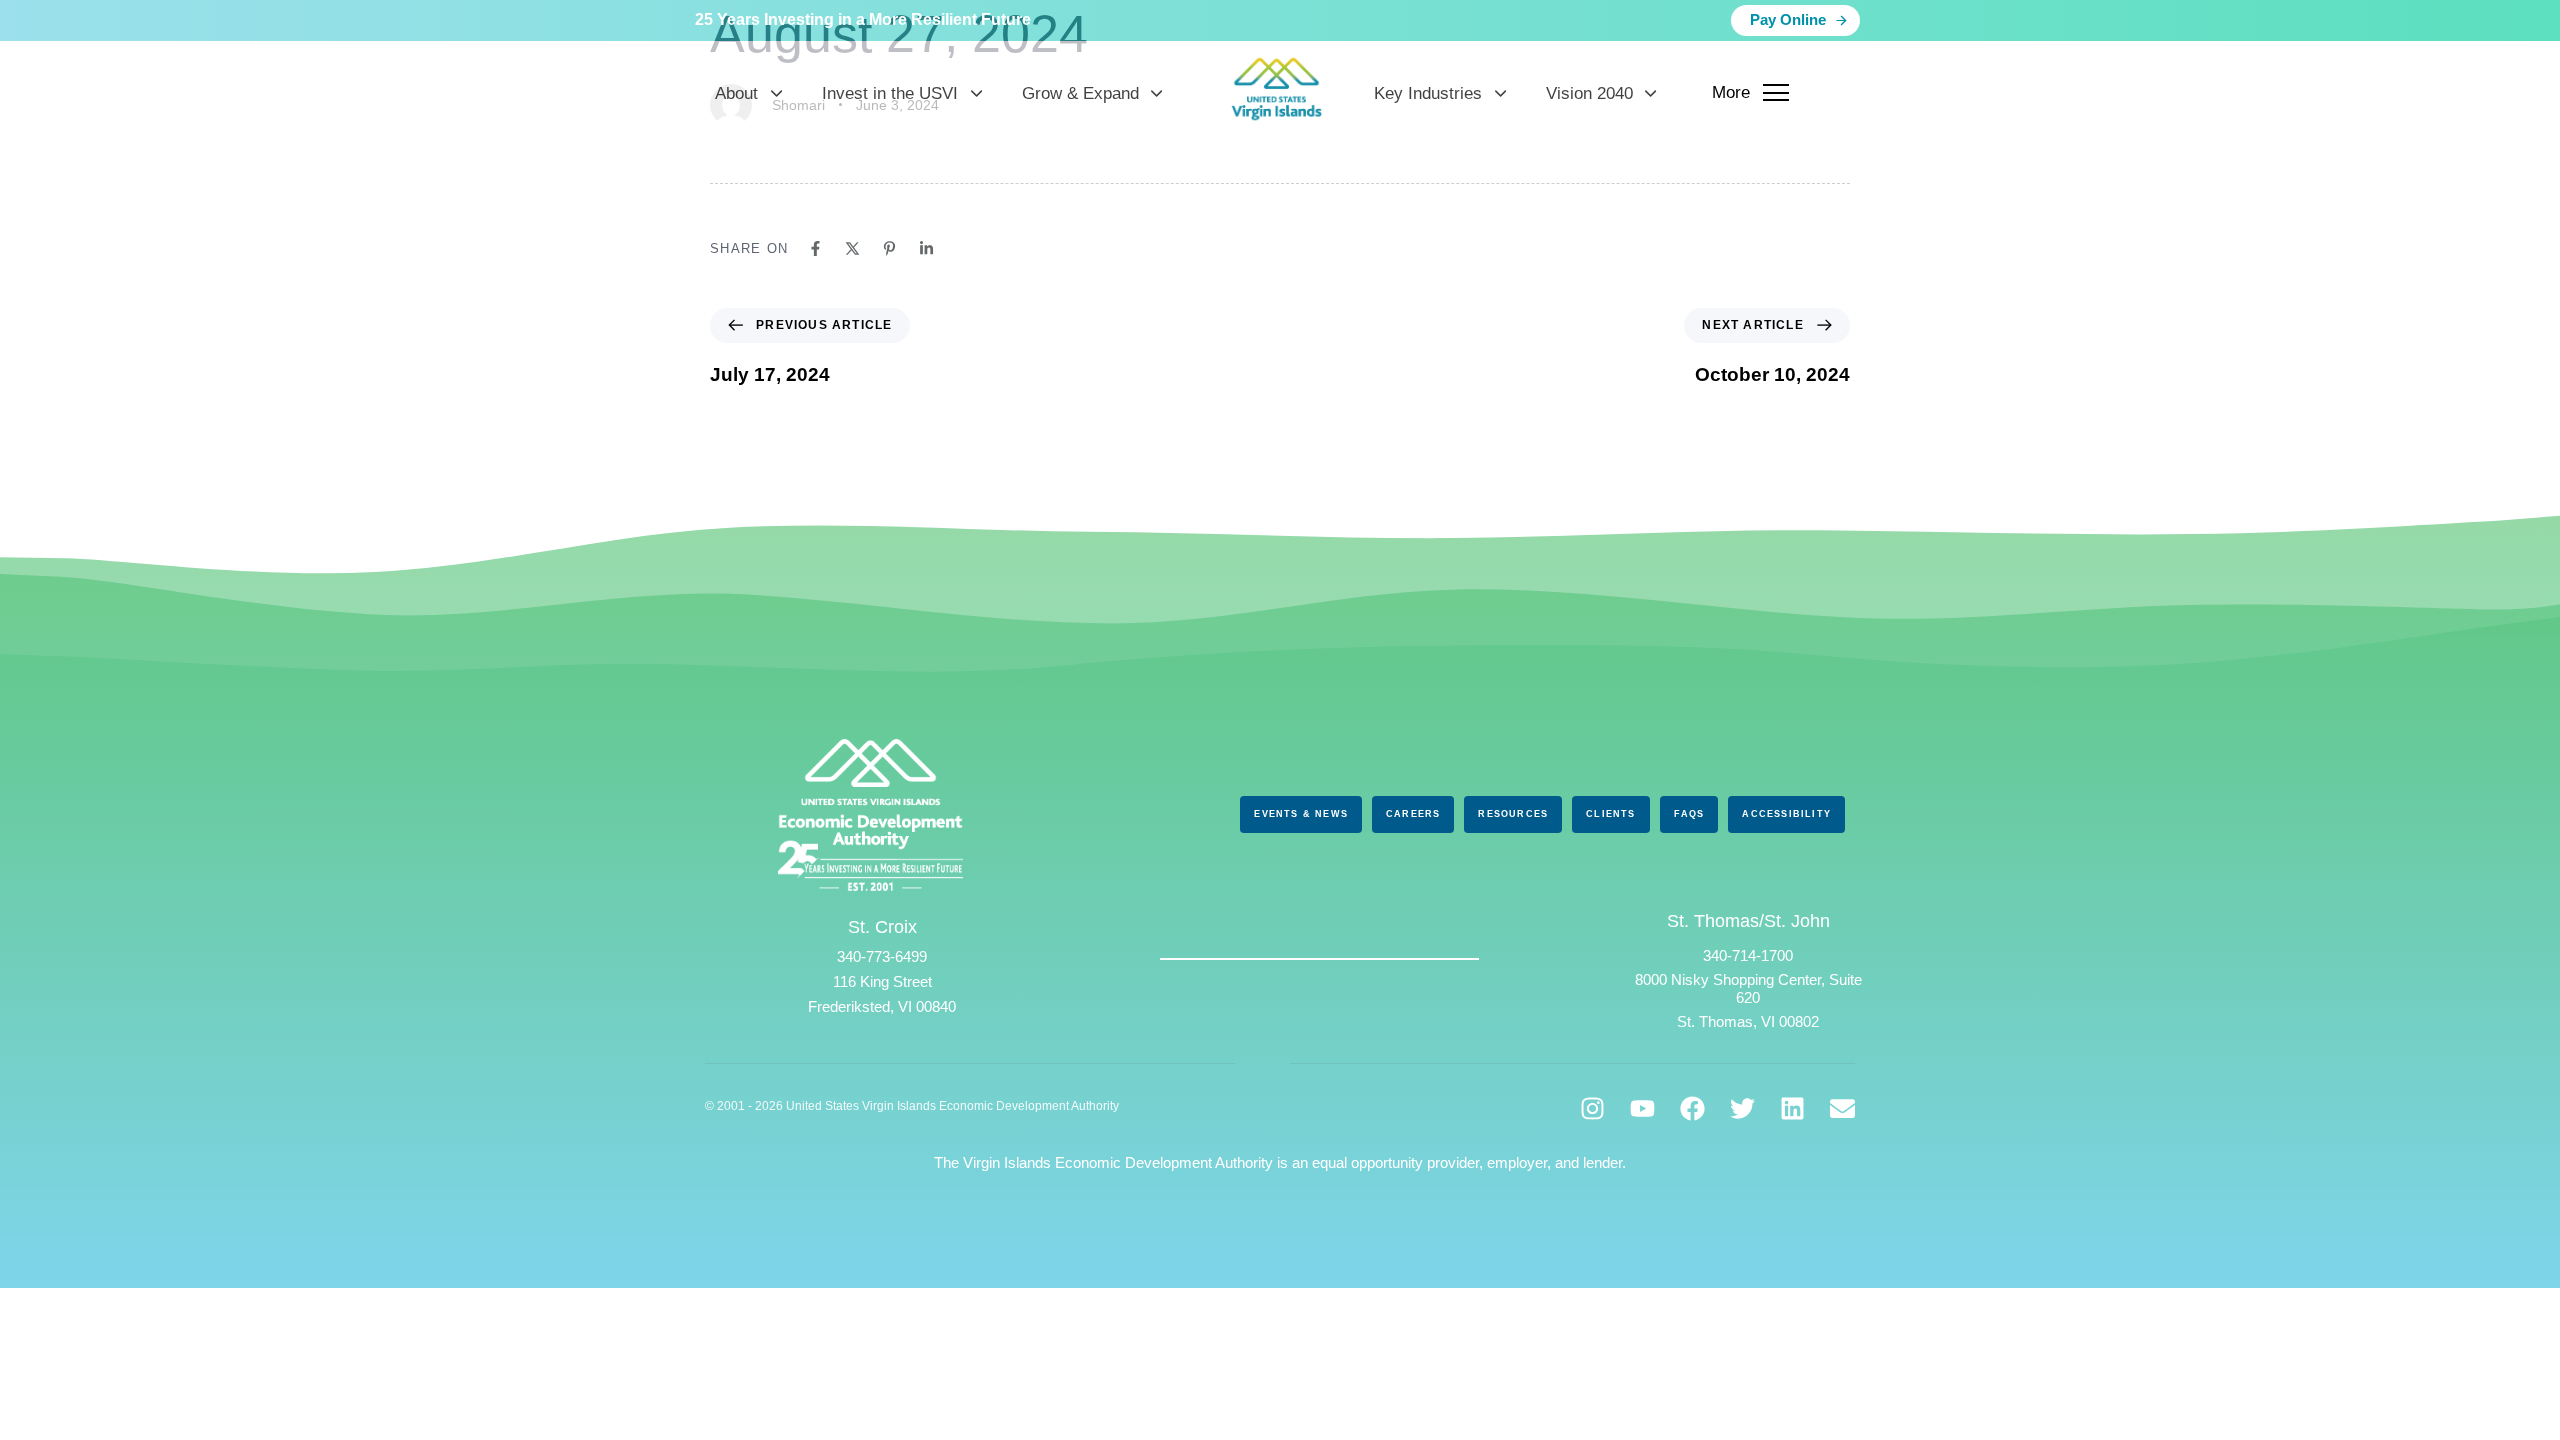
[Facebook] (815, 248)
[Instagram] (1592, 1108)
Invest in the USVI (890, 93)
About (736, 93)
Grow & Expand (1080, 93)
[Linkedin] (926, 248)
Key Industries (1428, 93)
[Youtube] (1642, 1108)
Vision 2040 (1589, 93)
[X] (852, 248)
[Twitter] (1742, 1108)
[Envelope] (1842, 1108)
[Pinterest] (889, 248)
